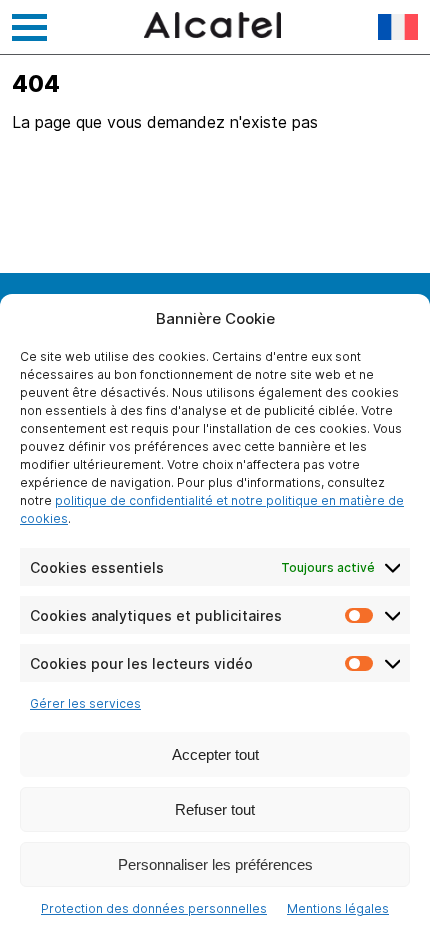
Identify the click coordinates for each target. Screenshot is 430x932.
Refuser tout (215, 809)
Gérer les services (85, 703)
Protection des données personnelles (154, 908)
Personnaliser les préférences (215, 864)
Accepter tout (215, 754)
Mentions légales (338, 908)
